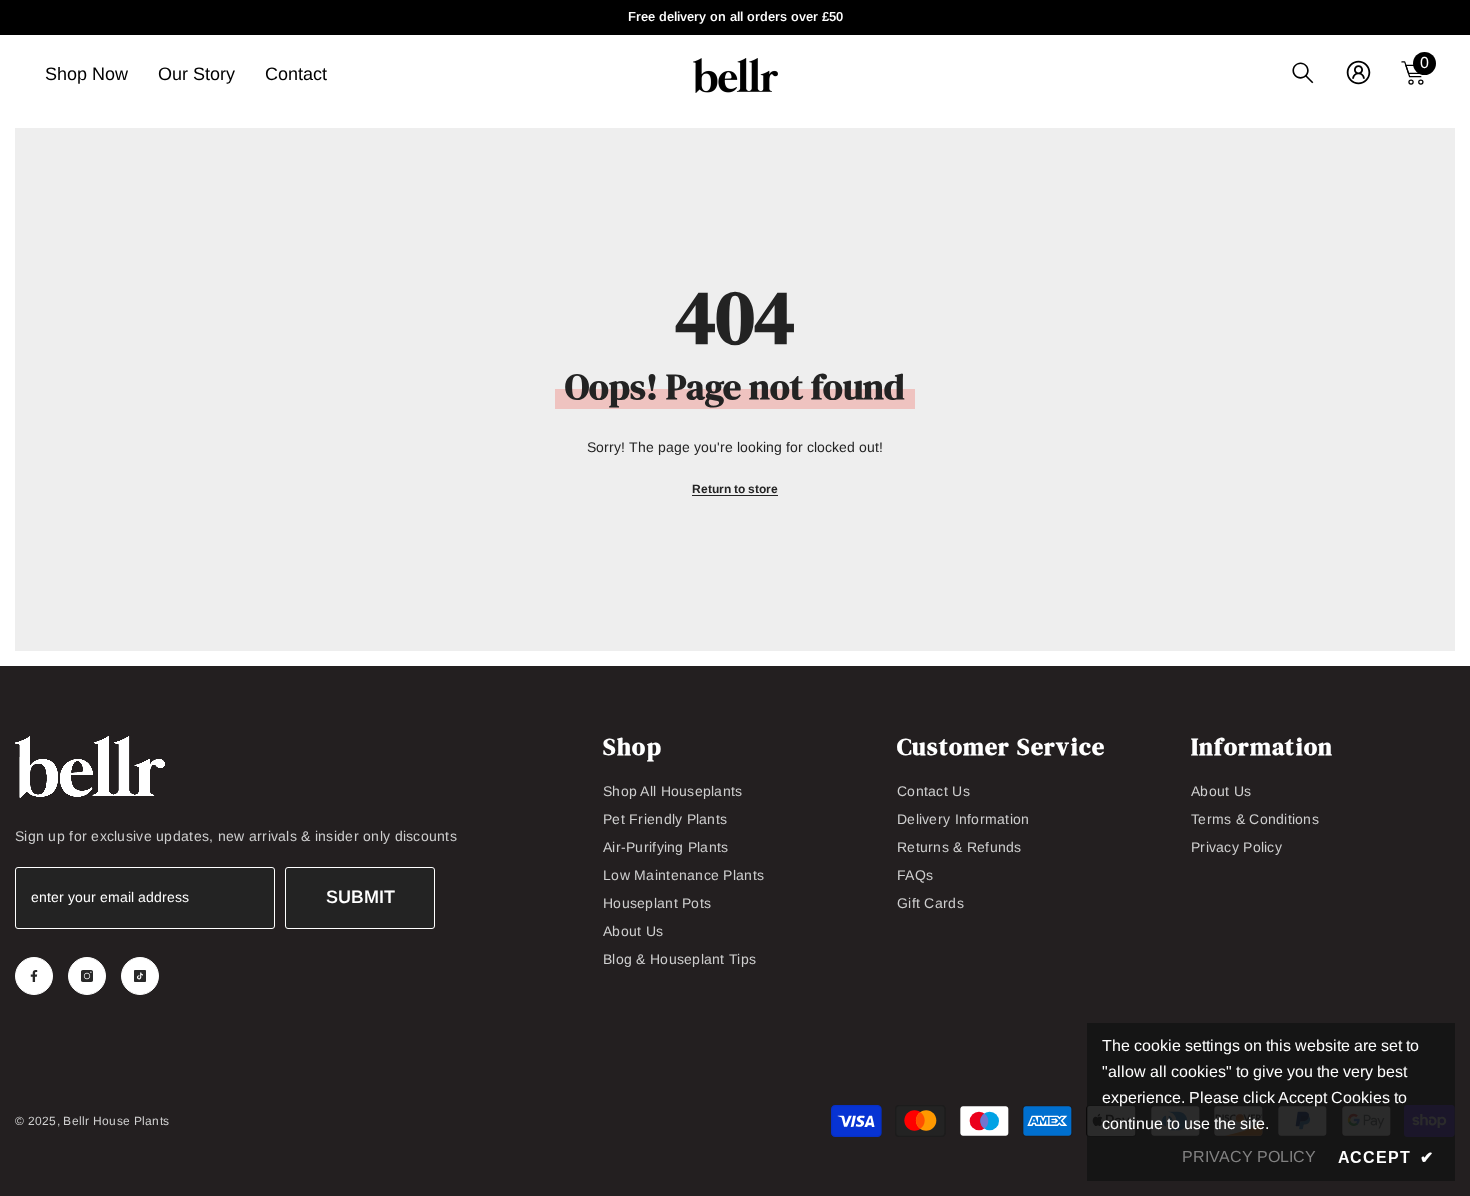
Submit (360, 897)
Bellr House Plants (116, 1121)
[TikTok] (140, 976)
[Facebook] (34, 976)
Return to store (735, 489)
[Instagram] (87, 976)
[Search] (1303, 72)
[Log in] (1358, 72)
